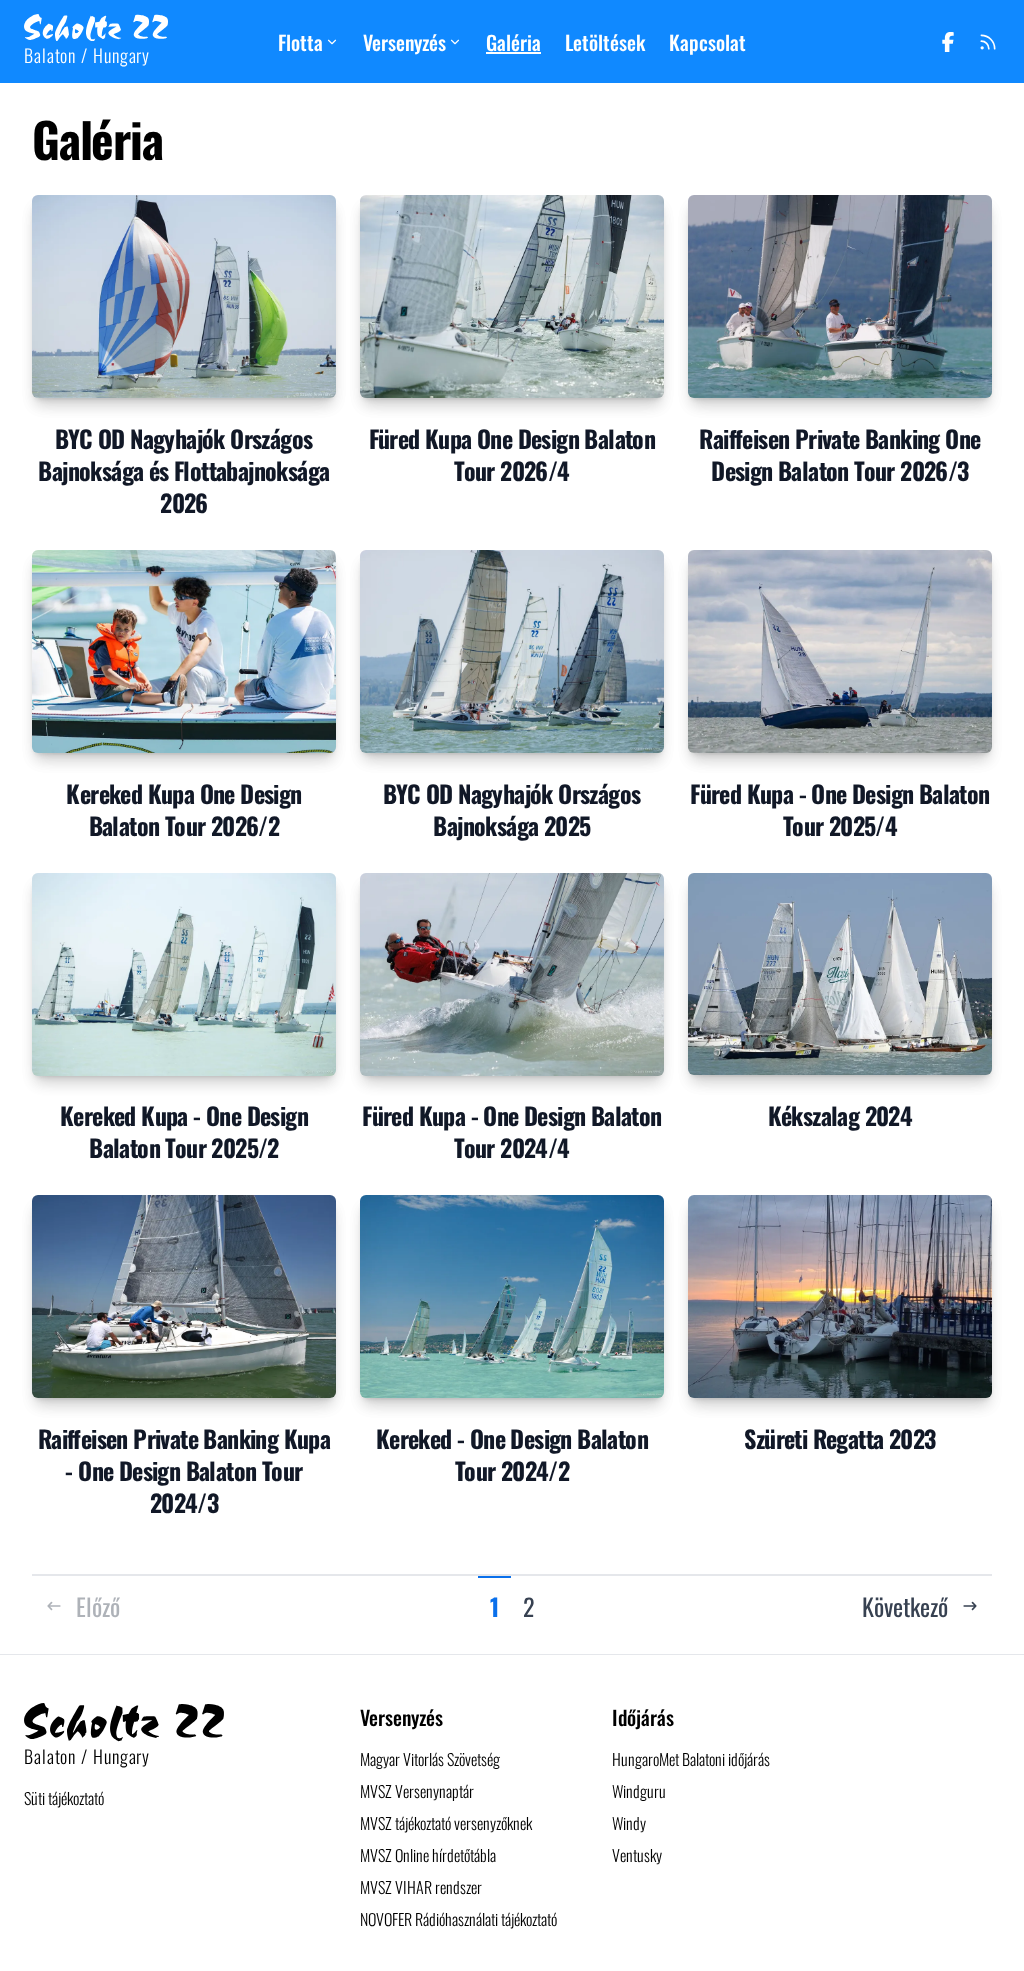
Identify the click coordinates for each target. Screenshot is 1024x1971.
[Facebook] (948, 42)
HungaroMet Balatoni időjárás (691, 1759)
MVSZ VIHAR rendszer (421, 1887)
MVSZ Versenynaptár (417, 1791)
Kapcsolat (707, 42)
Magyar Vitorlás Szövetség (430, 1759)
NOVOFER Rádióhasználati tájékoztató (458, 1919)
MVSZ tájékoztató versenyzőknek (446, 1823)
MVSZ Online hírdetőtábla (428, 1855)
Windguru (639, 1791)
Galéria (513, 42)
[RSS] (988, 42)
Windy (629, 1823)
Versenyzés (404, 42)
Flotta (300, 42)
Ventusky (637, 1855)
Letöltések (605, 42)
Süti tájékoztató (64, 1798)
